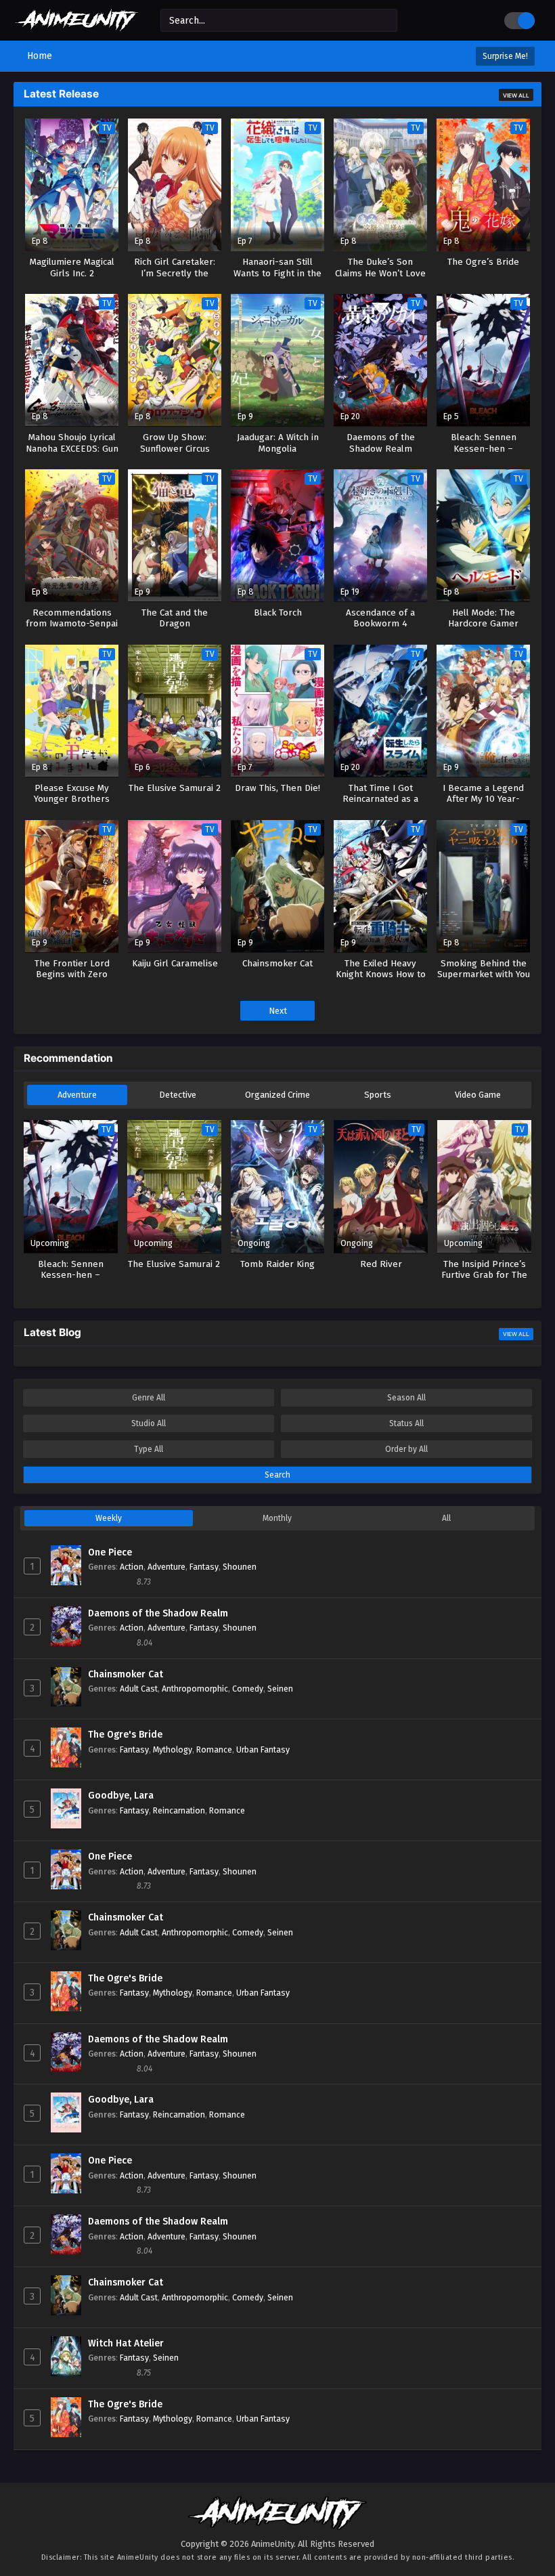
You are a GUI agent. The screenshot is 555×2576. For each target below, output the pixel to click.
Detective (178, 1095)
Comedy (248, 1689)
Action (132, 1567)
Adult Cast (139, 1689)
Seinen (280, 1689)
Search (277, 1475)
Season (406, 1398)
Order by (406, 1449)
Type (149, 1449)
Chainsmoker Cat (126, 1674)
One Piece (110, 1552)
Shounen (240, 1567)
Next (278, 1011)
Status (406, 1423)
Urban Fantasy (263, 1749)
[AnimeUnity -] (77, 25)
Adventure (77, 1095)
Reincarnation (179, 1810)
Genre (149, 1398)
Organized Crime (277, 1095)
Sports (378, 1095)
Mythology (173, 1749)
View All (516, 95)
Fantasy (204, 1567)
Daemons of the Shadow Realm (158, 1613)
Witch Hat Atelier (126, 2343)
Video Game (478, 1095)
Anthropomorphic (195, 1689)
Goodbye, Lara (121, 1796)
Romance (214, 1749)
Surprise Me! (505, 56)
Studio (149, 1423)
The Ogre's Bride (125, 1735)
